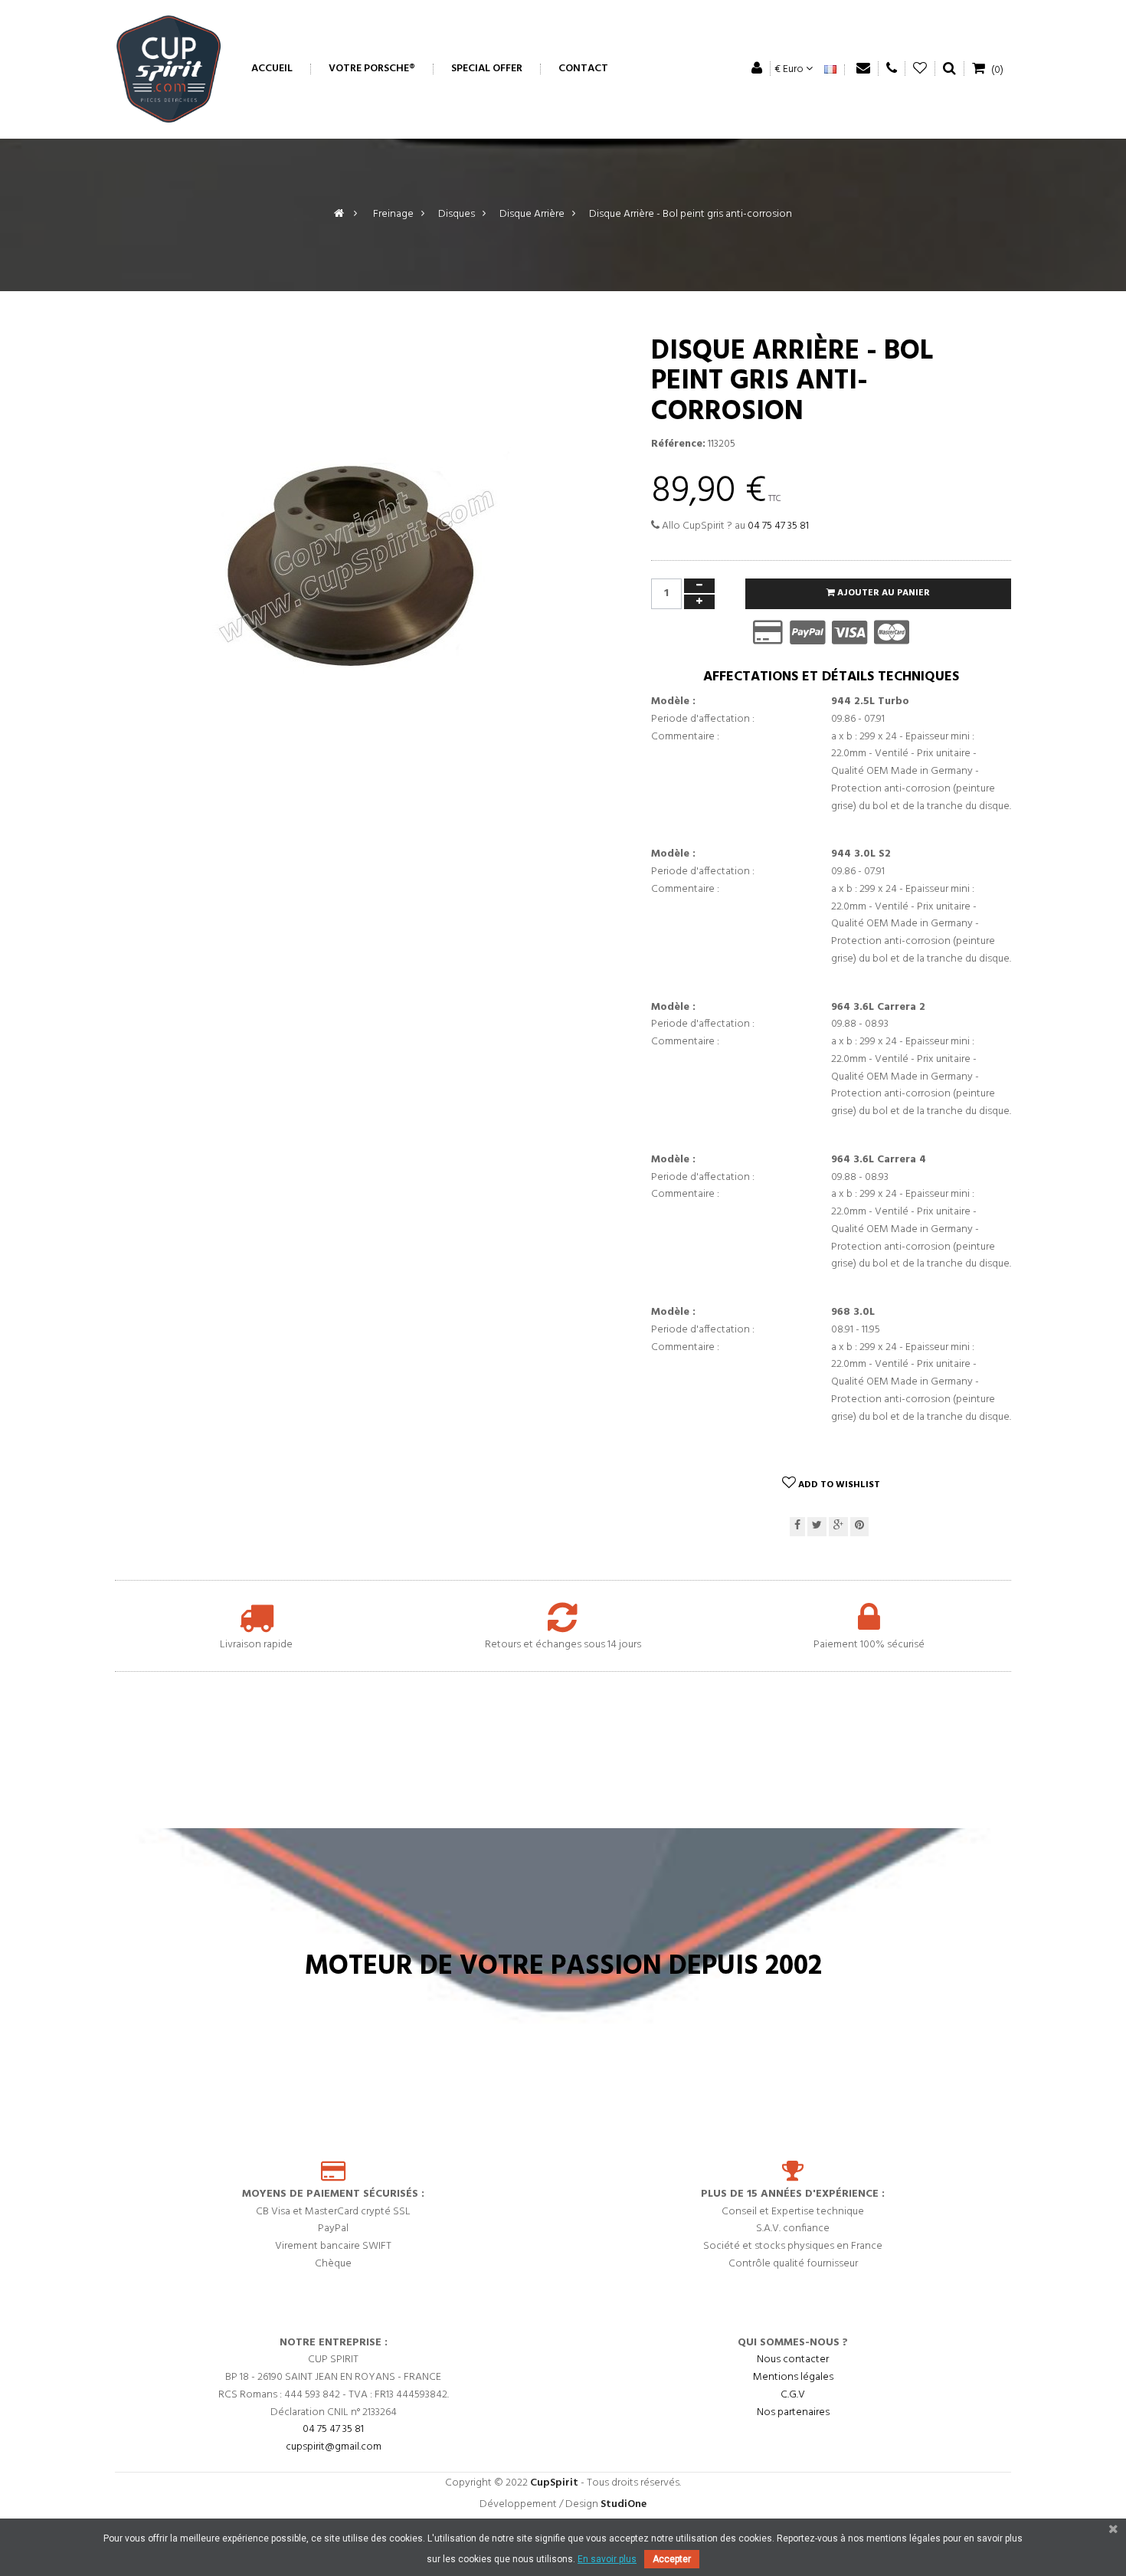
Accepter (672, 2559)
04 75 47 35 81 (778, 526)
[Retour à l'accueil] (339, 214)
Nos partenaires (793, 2412)
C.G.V (793, 2395)
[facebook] (797, 1527)
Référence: (678, 444)
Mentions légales (793, 2377)
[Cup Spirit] (169, 69)
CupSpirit (554, 2483)
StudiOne (624, 2504)
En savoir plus (607, 2559)
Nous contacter (793, 2360)
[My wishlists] (920, 69)
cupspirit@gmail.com (334, 2447)
